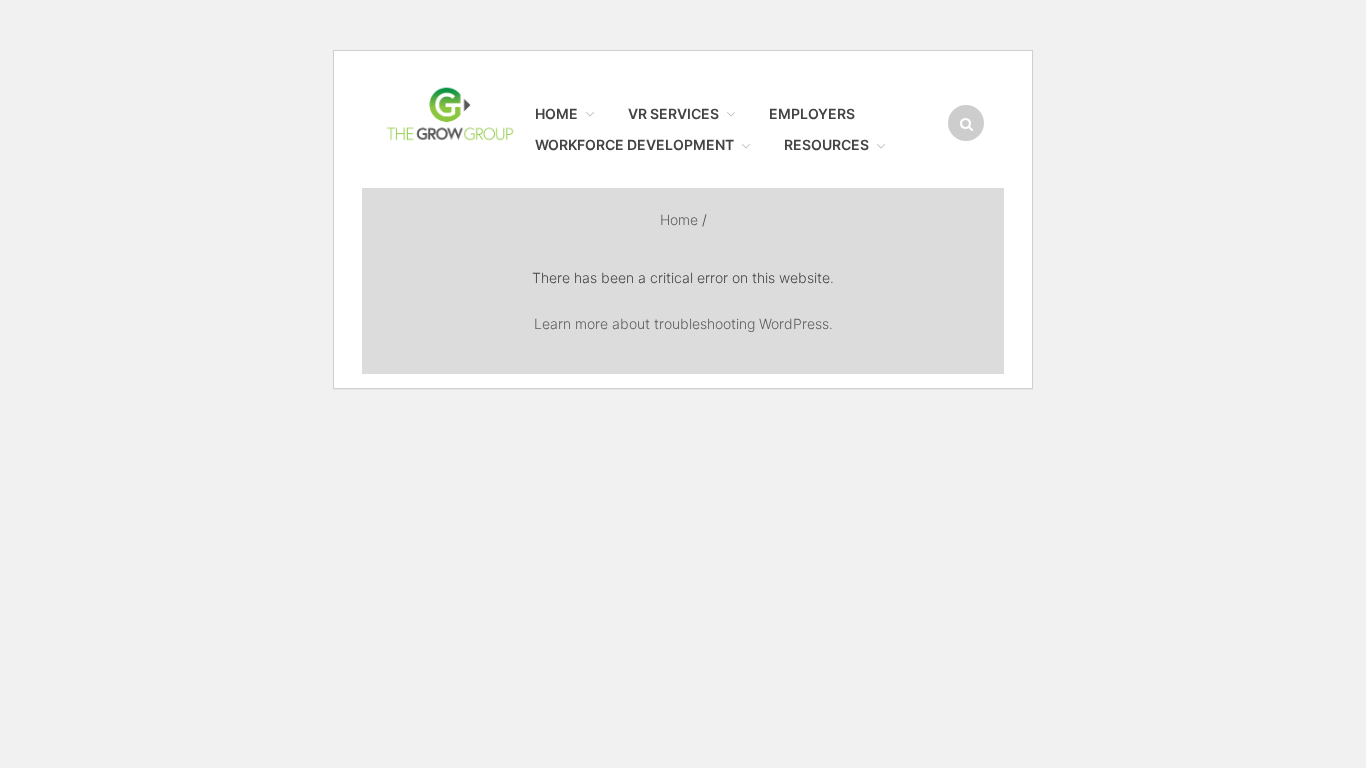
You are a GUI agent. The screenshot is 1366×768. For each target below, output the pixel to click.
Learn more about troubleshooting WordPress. (683, 323)
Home (1167, 63)
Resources (1180, 230)
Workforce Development (1218, 189)
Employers (1180, 147)
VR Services (1184, 105)
